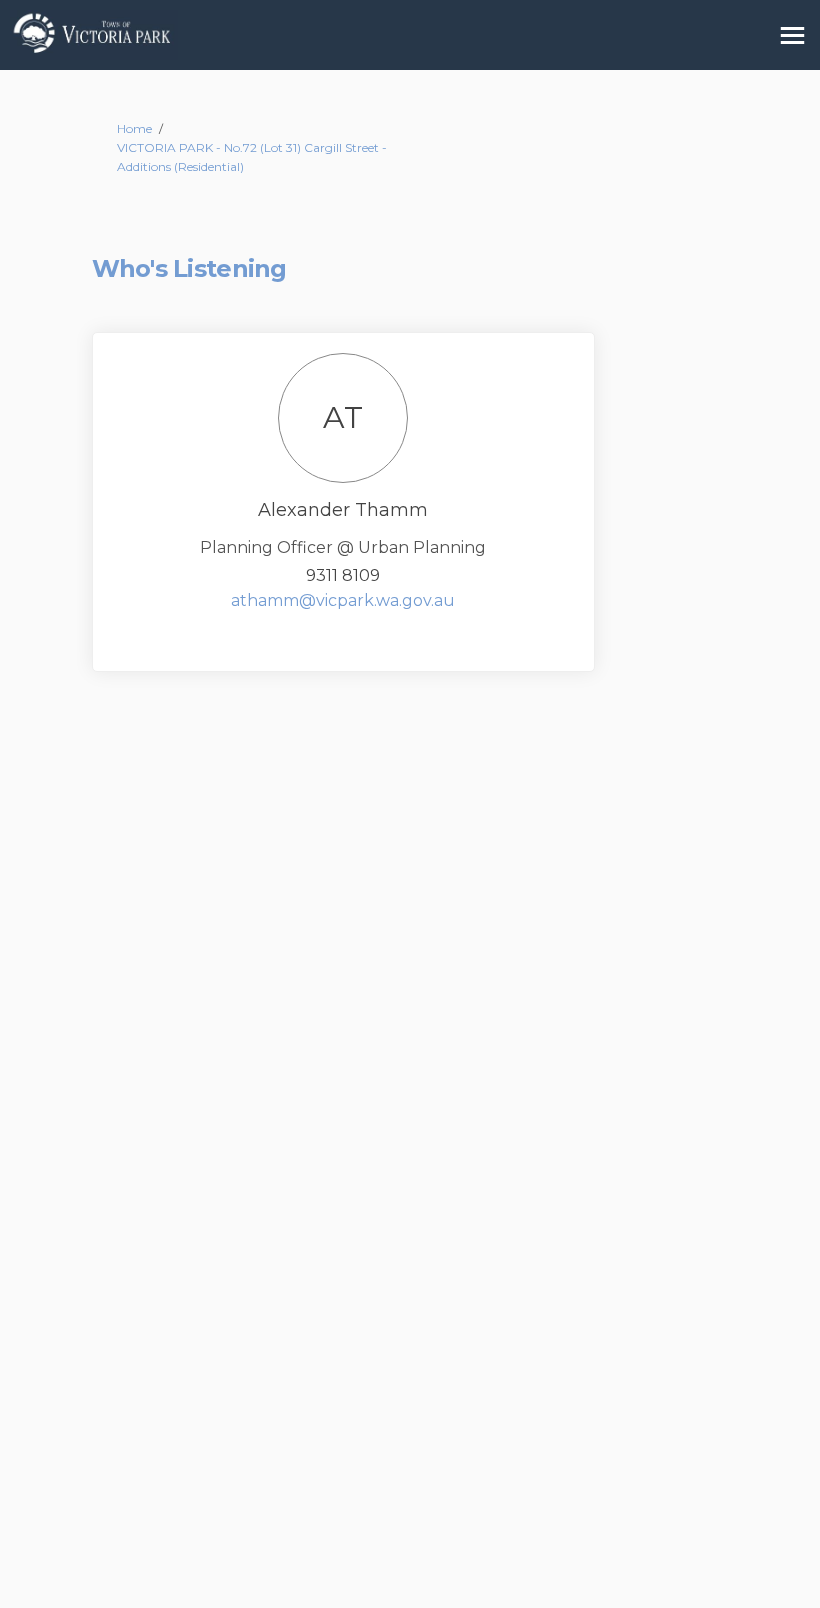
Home (134, 128)
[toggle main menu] (792, 35)
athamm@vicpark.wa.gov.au (343, 600)
